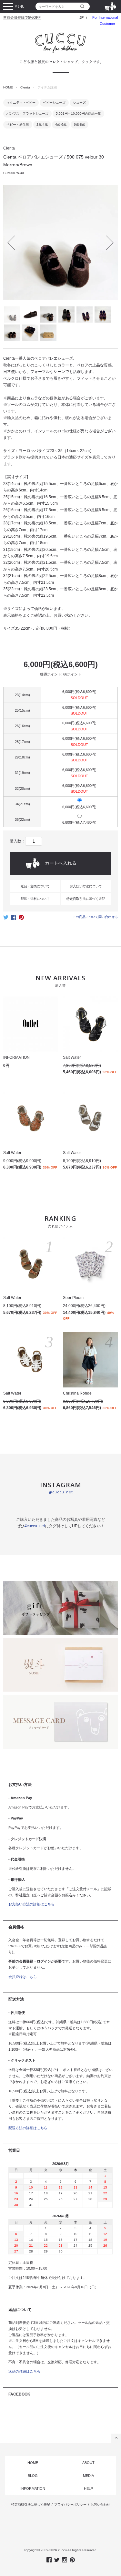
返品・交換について (35, 886)
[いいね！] (14, 919)
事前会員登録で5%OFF (22, 17)
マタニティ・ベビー (21, 103)
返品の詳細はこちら (24, 2371)
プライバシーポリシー (70, 2504)
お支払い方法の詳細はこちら (31, 1904)
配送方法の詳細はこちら (28, 2128)
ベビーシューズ (54, 103)
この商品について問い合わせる (95, 917)
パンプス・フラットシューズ (27, 113)
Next (106, 242)
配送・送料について (35, 899)
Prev (15, 242)
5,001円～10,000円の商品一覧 (78, 113)
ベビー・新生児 (18, 124)
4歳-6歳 (61, 124)
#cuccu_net (35, 1526)
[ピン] (21, 919)
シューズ (79, 103)
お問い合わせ (100, 2504)
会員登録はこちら (23, 1977)
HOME (8, 87)
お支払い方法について (86, 886)
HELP (88, 2488)
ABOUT (88, 2463)
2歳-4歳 (42, 124)
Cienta (25, 87)
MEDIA (88, 2476)
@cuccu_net (61, 1492)
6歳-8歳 (80, 124)
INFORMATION (33, 2488)
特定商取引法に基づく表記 (86, 899)
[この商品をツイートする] (6, 919)
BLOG (33, 2476)
